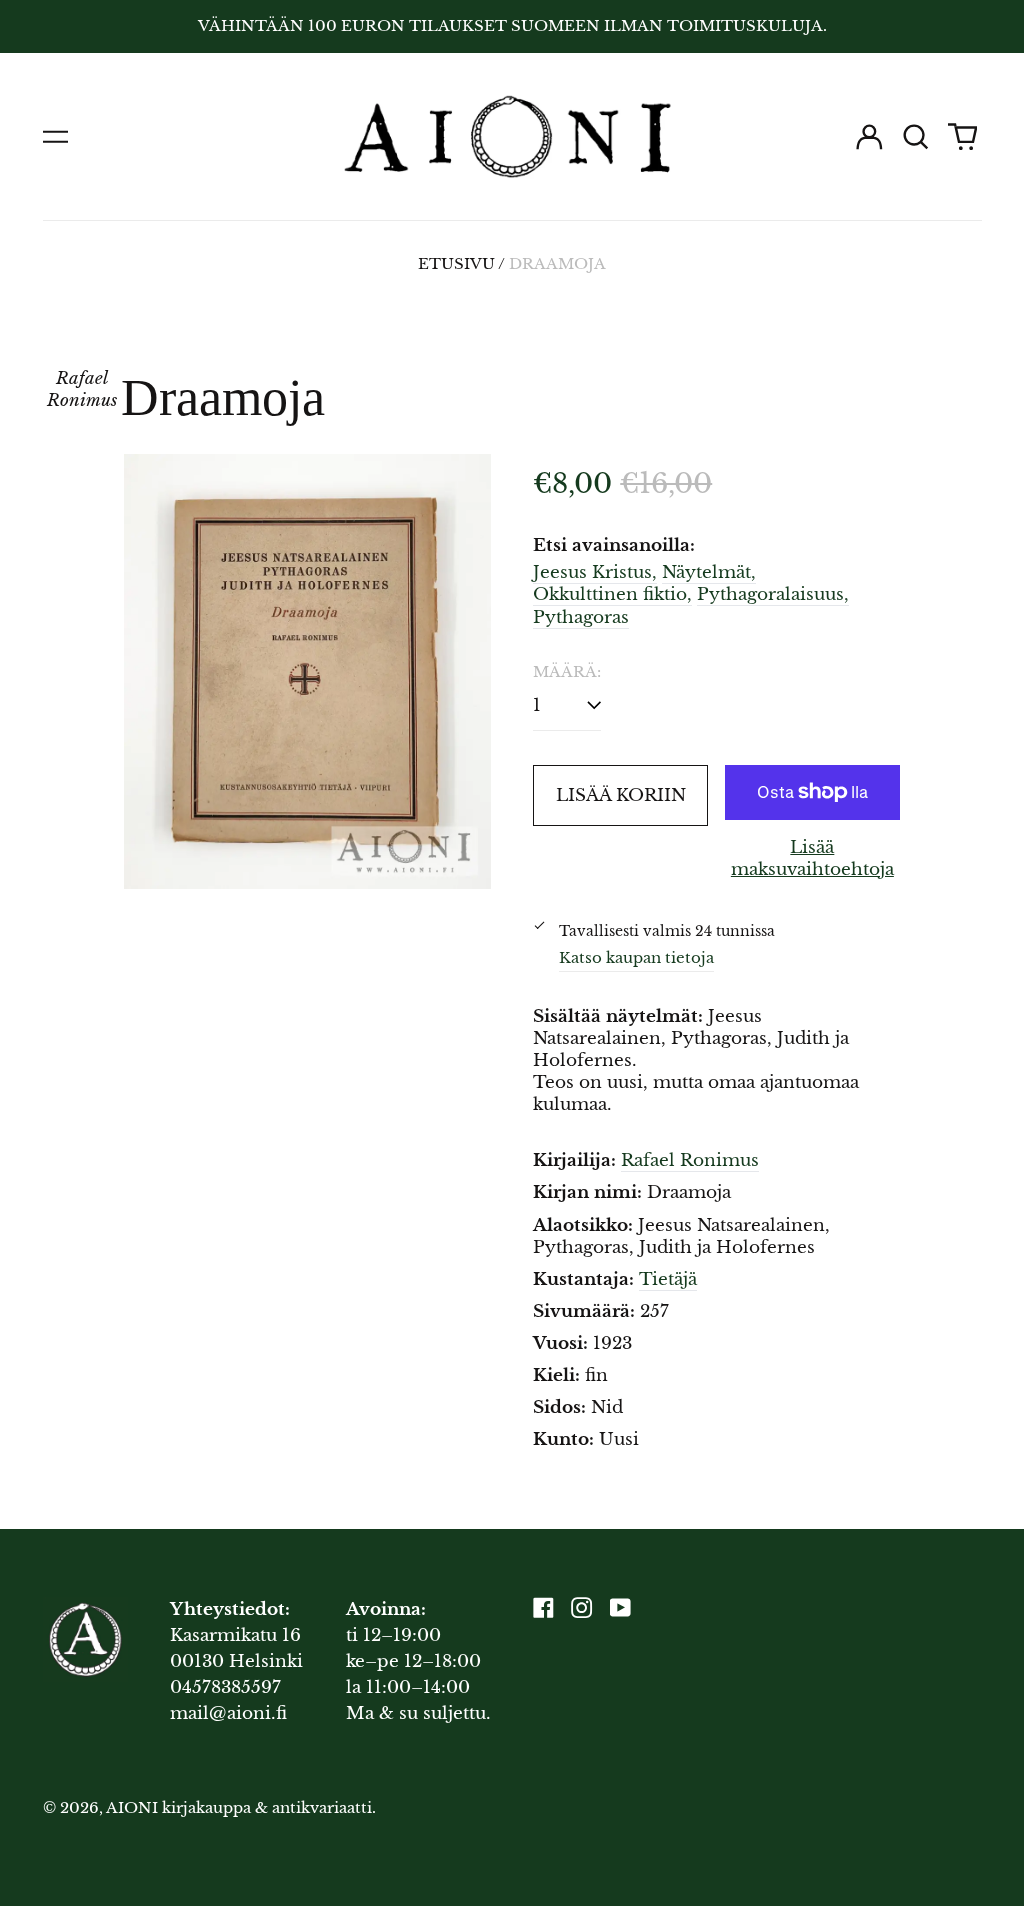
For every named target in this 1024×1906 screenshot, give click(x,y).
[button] (916, 137)
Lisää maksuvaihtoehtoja (812, 858)
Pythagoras (581, 617)
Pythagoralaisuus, (773, 594)
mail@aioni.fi (228, 1713)
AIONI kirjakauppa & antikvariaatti (239, 1808)
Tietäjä (668, 1279)
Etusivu (456, 264)
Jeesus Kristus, (595, 572)
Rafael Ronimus (690, 1160)
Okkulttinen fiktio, (612, 594)
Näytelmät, (709, 572)
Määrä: (567, 672)
